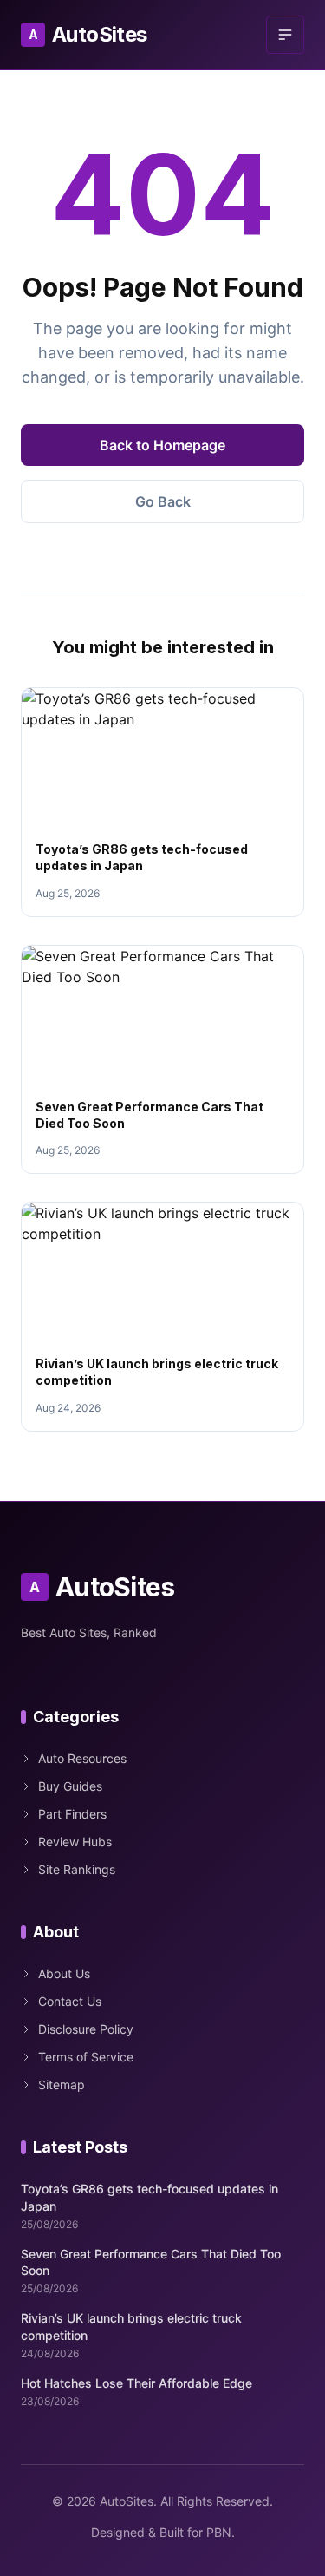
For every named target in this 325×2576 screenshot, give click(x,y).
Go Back (163, 501)
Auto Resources (82, 1758)
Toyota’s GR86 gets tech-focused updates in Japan (149, 2197)
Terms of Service (86, 2057)
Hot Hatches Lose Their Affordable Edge (136, 2383)
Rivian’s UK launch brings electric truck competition (131, 2326)
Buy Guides (70, 1786)
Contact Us (70, 2001)
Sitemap (62, 2084)
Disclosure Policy (86, 2029)
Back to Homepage (162, 445)
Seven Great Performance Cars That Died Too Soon (151, 2262)
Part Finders (72, 1814)
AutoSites (88, 34)
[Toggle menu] (285, 35)
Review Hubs (75, 1842)
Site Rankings (77, 1869)
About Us (64, 1973)
